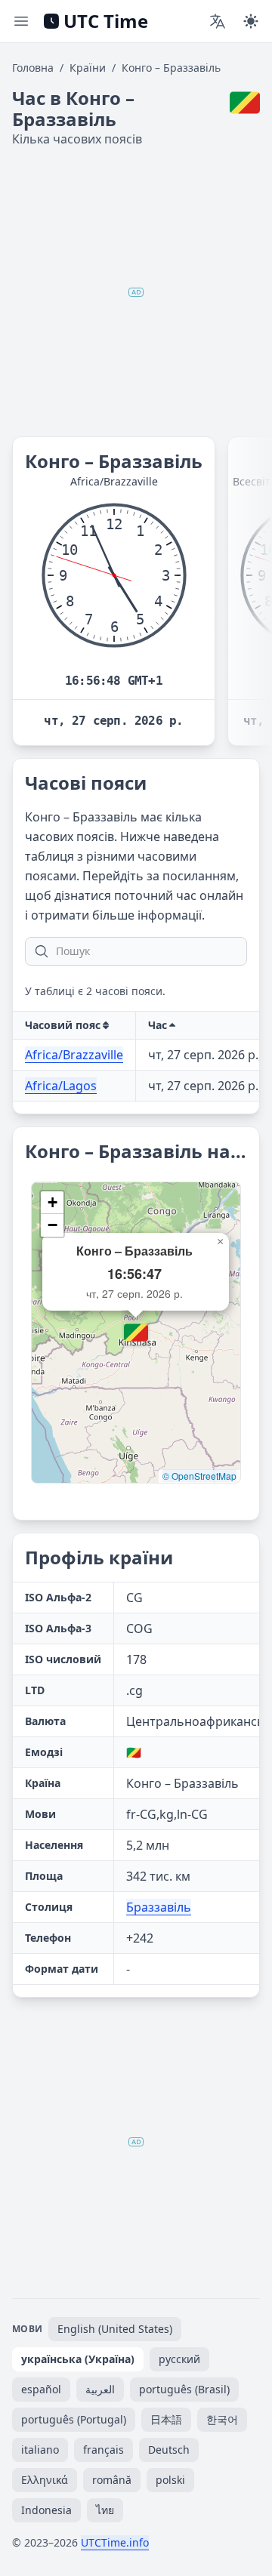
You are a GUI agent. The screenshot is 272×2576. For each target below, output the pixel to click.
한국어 (222, 2419)
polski (170, 2480)
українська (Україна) (78, 2359)
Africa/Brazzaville (74, 1055)
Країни (88, 68)
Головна (33, 68)
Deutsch (169, 2450)
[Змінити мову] (218, 21)
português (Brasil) (184, 2389)
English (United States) (115, 2329)
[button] (136, 1333)
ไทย (105, 2510)
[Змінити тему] (251, 21)
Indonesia (46, 2510)
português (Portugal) (74, 2419)
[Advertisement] (136, 292)
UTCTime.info (115, 2542)
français (104, 2450)
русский (179, 2359)
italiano (40, 2450)
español (41, 2389)
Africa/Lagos (61, 1086)
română (112, 2480)
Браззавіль (159, 1907)
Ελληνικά (45, 2480)
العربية (100, 2389)
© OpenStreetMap (199, 1476)
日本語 (166, 2419)
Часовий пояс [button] (63, 1025)
